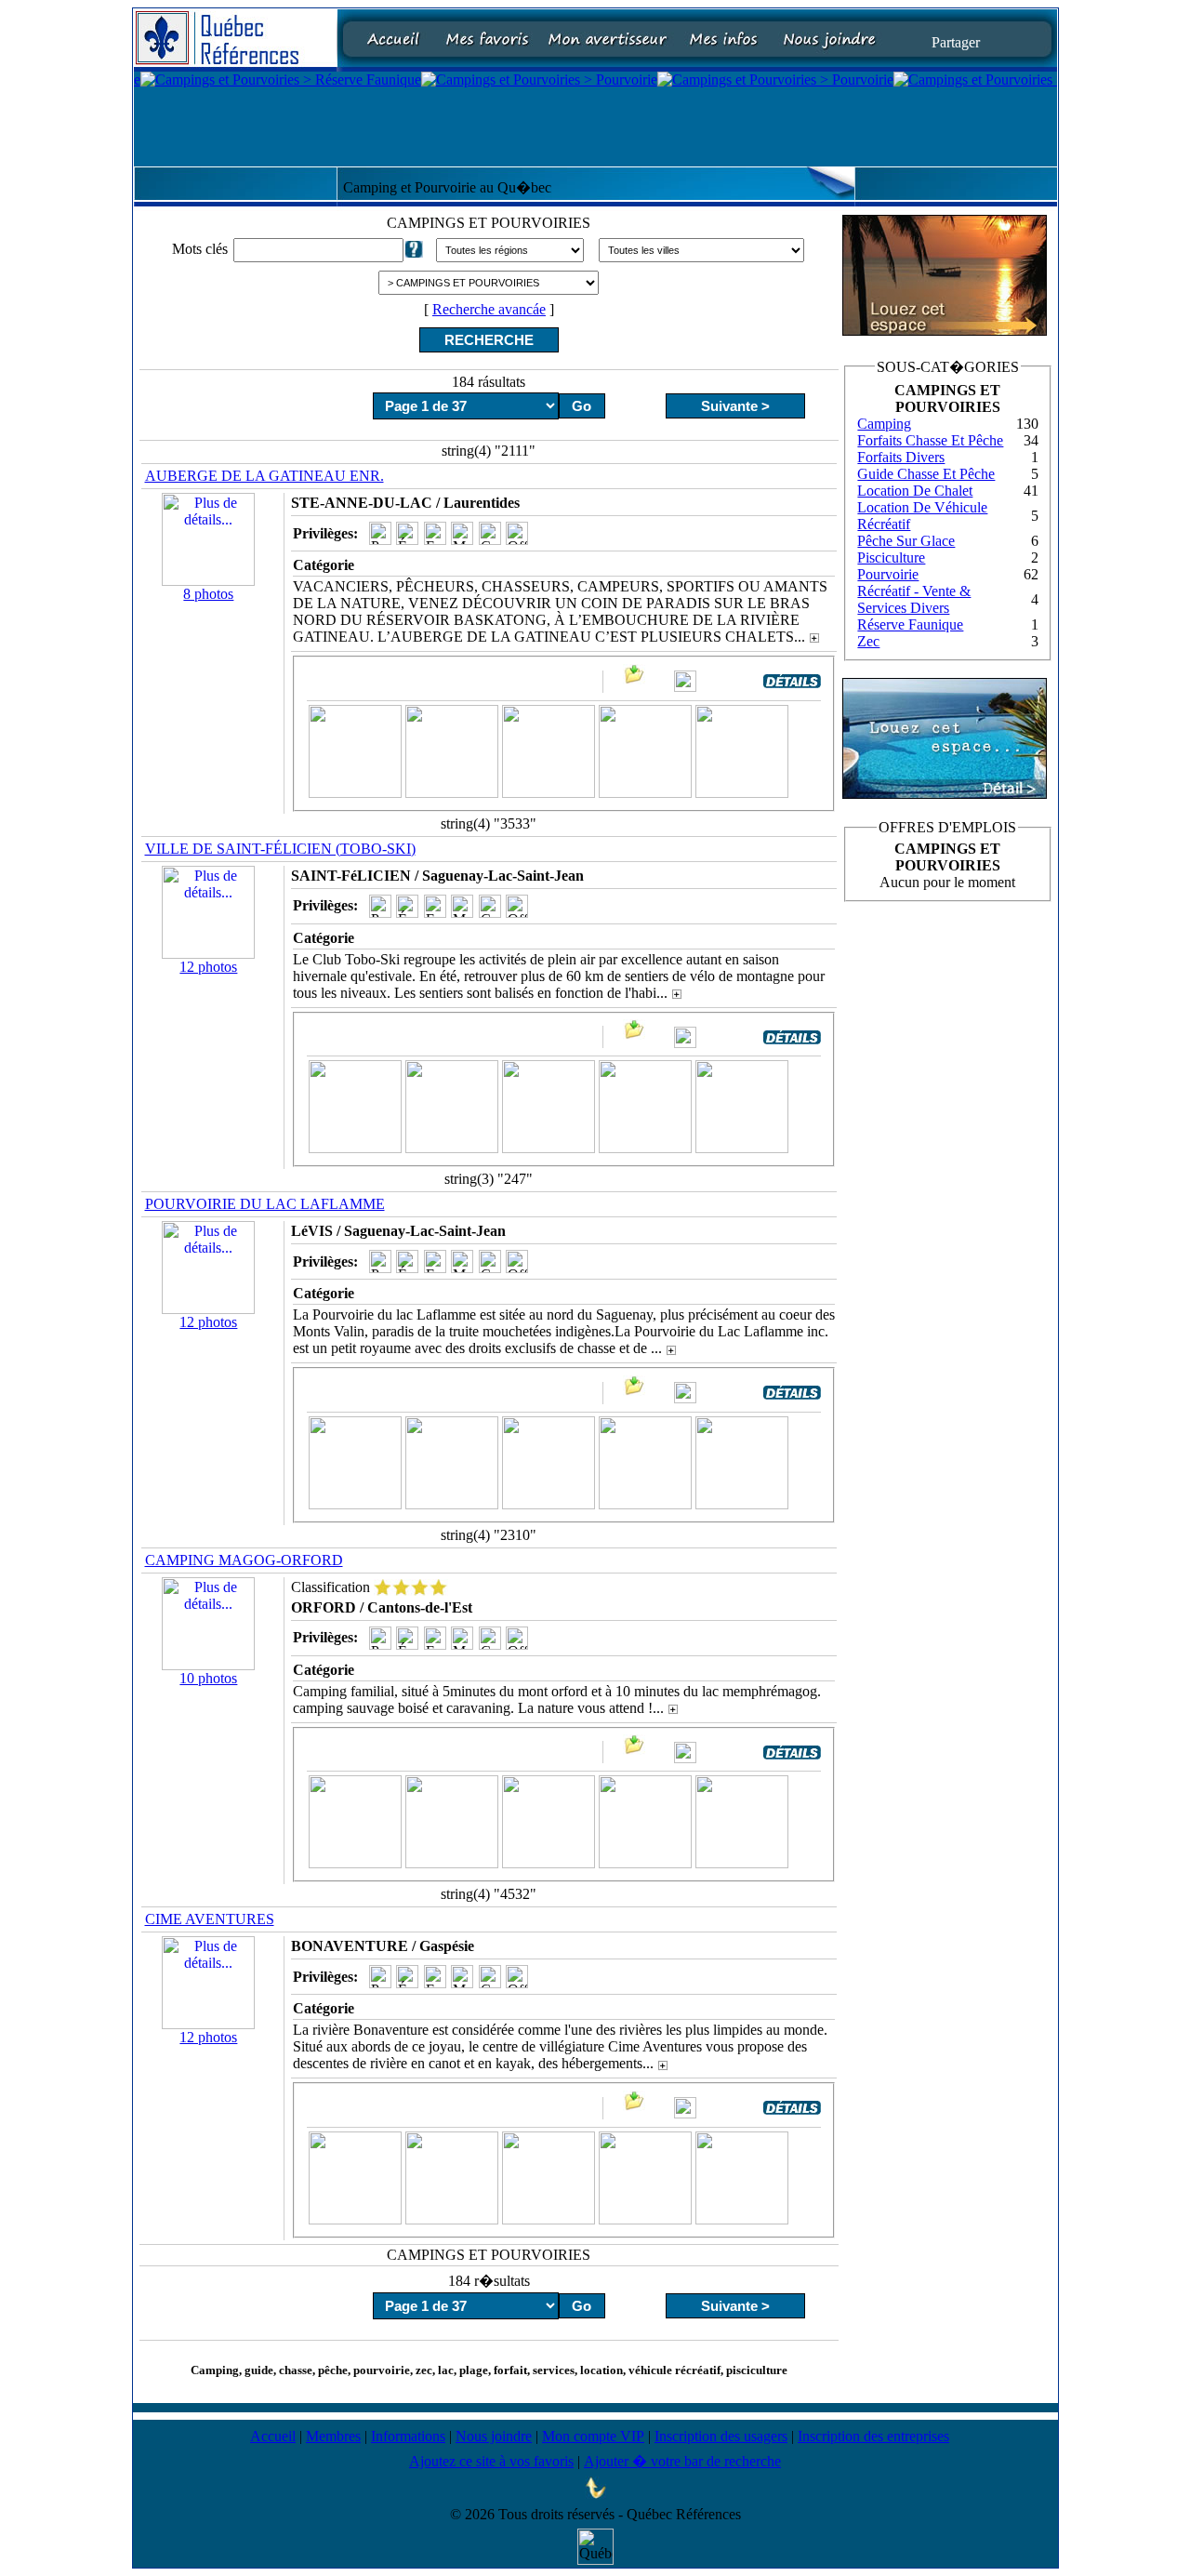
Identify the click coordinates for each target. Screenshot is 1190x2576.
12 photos (208, 967)
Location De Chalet (915, 491)
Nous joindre (494, 2436)
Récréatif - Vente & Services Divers (914, 599)
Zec (868, 641)
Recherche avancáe (489, 309)
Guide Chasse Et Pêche (926, 474)
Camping (884, 424)
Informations (408, 2436)
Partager (956, 41)
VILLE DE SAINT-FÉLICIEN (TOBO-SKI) (280, 849)
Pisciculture (891, 558)
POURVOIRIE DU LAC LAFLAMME (265, 1204)
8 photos (208, 594)
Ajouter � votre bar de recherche (682, 2461)
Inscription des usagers (721, 2436)
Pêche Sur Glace (906, 541)
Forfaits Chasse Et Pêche (930, 440)
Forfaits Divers (901, 457)
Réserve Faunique (910, 624)
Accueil (273, 2436)
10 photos (208, 1678)
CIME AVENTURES (210, 1919)
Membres (333, 2436)
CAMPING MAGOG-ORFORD (244, 1560)
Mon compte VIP (593, 2436)
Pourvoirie (888, 574)
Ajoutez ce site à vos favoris (491, 2461)
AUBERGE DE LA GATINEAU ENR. (264, 476)
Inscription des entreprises (873, 2436)
